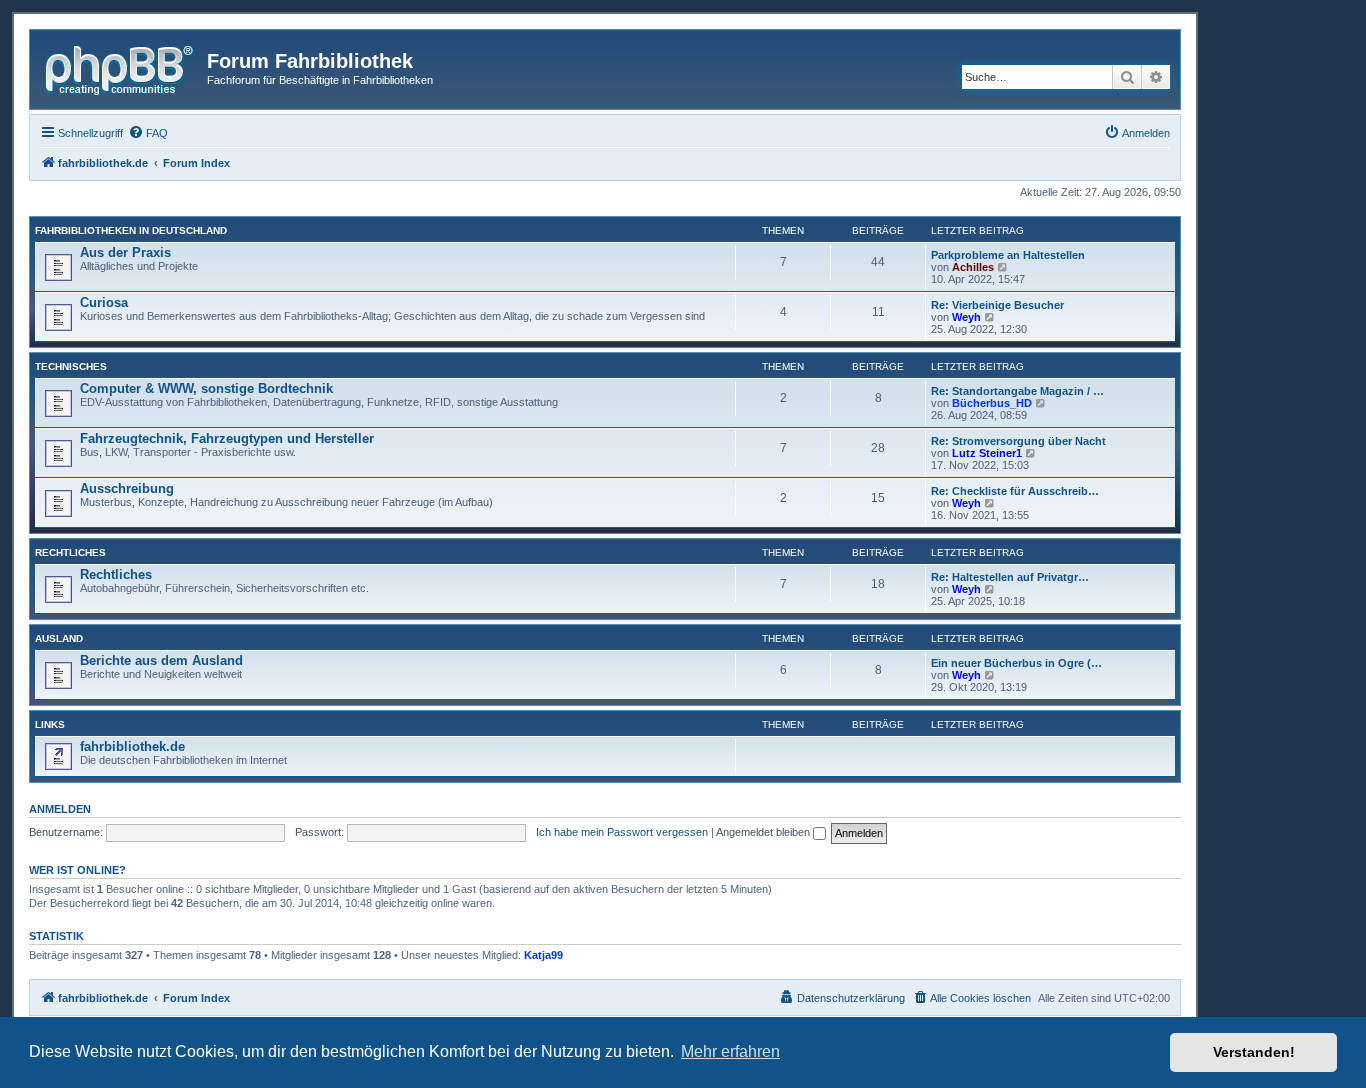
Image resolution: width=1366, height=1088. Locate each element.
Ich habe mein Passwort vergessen (622, 832)
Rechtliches (70, 552)
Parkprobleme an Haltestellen (1008, 255)
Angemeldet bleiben (764, 832)
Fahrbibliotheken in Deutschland (131, 230)
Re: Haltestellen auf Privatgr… (1010, 577)
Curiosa (104, 302)
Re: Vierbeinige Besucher (997, 305)
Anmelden (60, 809)
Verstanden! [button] (1254, 1052)
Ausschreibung (127, 488)
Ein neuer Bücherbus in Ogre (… (1016, 663)
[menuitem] (148, 133)
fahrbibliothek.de (132, 746)
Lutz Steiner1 (987, 453)
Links (50, 724)
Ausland (59, 638)
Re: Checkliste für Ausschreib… (1015, 491)
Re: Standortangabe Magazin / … (1017, 391)
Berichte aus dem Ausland (161, 660)
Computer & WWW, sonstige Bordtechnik (206, 388)
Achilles (973, 267)
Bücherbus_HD (992, 403)
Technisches (71, 366)
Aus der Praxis (125, 252)
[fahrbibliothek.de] (121, 67)
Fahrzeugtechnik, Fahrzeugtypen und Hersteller (227, 438)
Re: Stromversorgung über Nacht (1018, 441)
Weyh (966, 317)
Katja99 (543, 955)
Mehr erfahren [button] (730, 1051)
